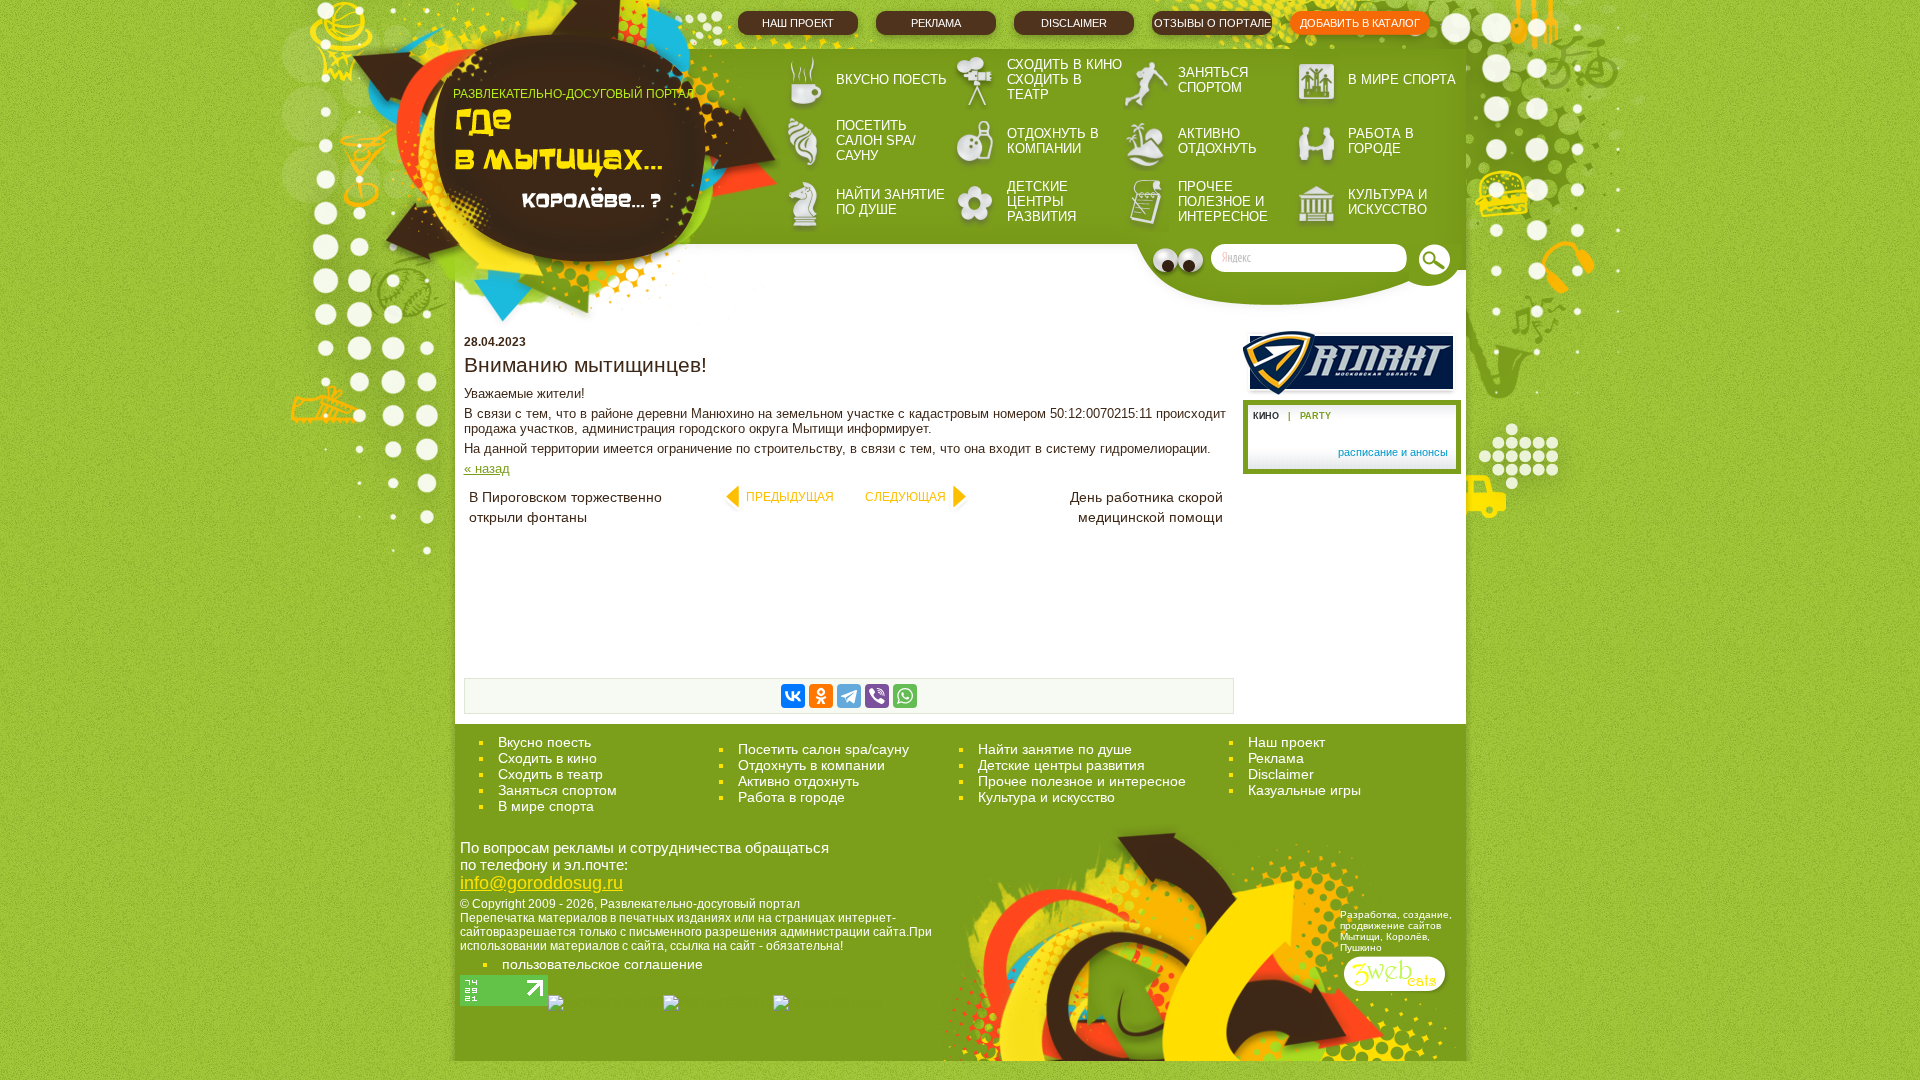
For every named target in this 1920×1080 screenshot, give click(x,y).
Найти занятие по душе (890, 202)
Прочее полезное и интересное (1223, 201)
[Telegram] (849, 696)
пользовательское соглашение (602, 964)
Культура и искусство (1387, 202)
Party (1315, 416)
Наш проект (798, 23)
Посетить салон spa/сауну (876, 140)
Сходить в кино (1064, 64)
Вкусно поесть (891, 79)
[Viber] (877, 696)
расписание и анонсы (1393, 452)
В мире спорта (1402, 79)
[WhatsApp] (905, 696)
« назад (487, 468)
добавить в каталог (1360, 23)
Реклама (936, 23)
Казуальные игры (1304, 790)
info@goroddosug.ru (541, 883)
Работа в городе (1381, 141)
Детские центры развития (1041, 201)
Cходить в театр (550, 774)
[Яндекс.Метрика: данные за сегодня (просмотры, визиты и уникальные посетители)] (827, 1003)
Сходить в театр (1044, 87)
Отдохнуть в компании (1053, 141)
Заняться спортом (1213, 80)
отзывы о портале (1212, 23)
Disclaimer (1074, 23)
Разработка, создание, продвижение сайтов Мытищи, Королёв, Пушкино (1396, 931)
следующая (905, 497)
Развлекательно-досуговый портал (700, 904)
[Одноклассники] (821, 696)
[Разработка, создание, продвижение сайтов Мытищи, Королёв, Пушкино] (1396, 993)
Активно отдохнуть (1217, 141)
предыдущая (790, 497)
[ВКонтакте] (793, 696)
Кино (1266, 416)
